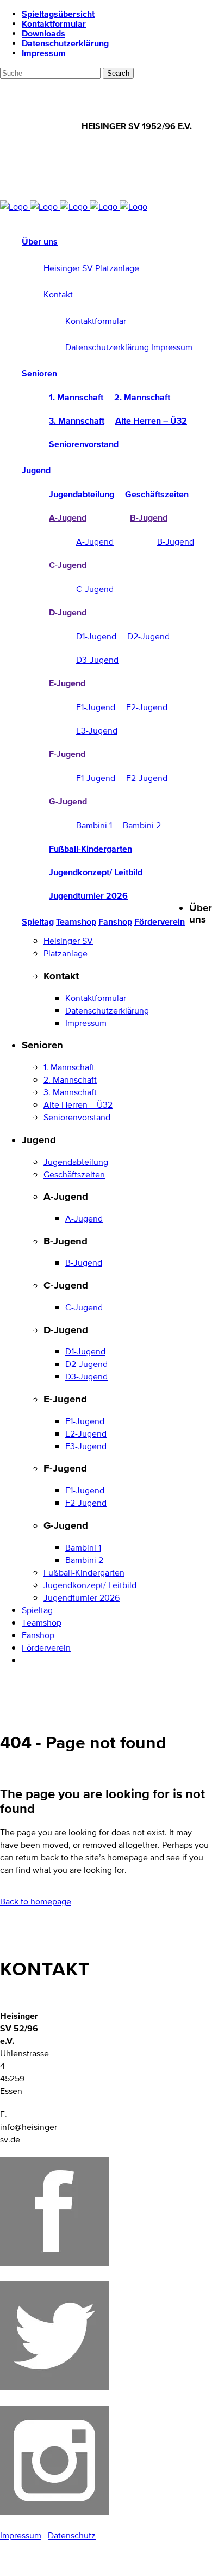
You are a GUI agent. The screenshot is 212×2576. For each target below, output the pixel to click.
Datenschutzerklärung (65, 43)
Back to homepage (36, 1902)
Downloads (43, 33)
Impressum (44, 53)
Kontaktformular (54, 23)
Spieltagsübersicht (58, 14)
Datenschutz (72, 2535)
